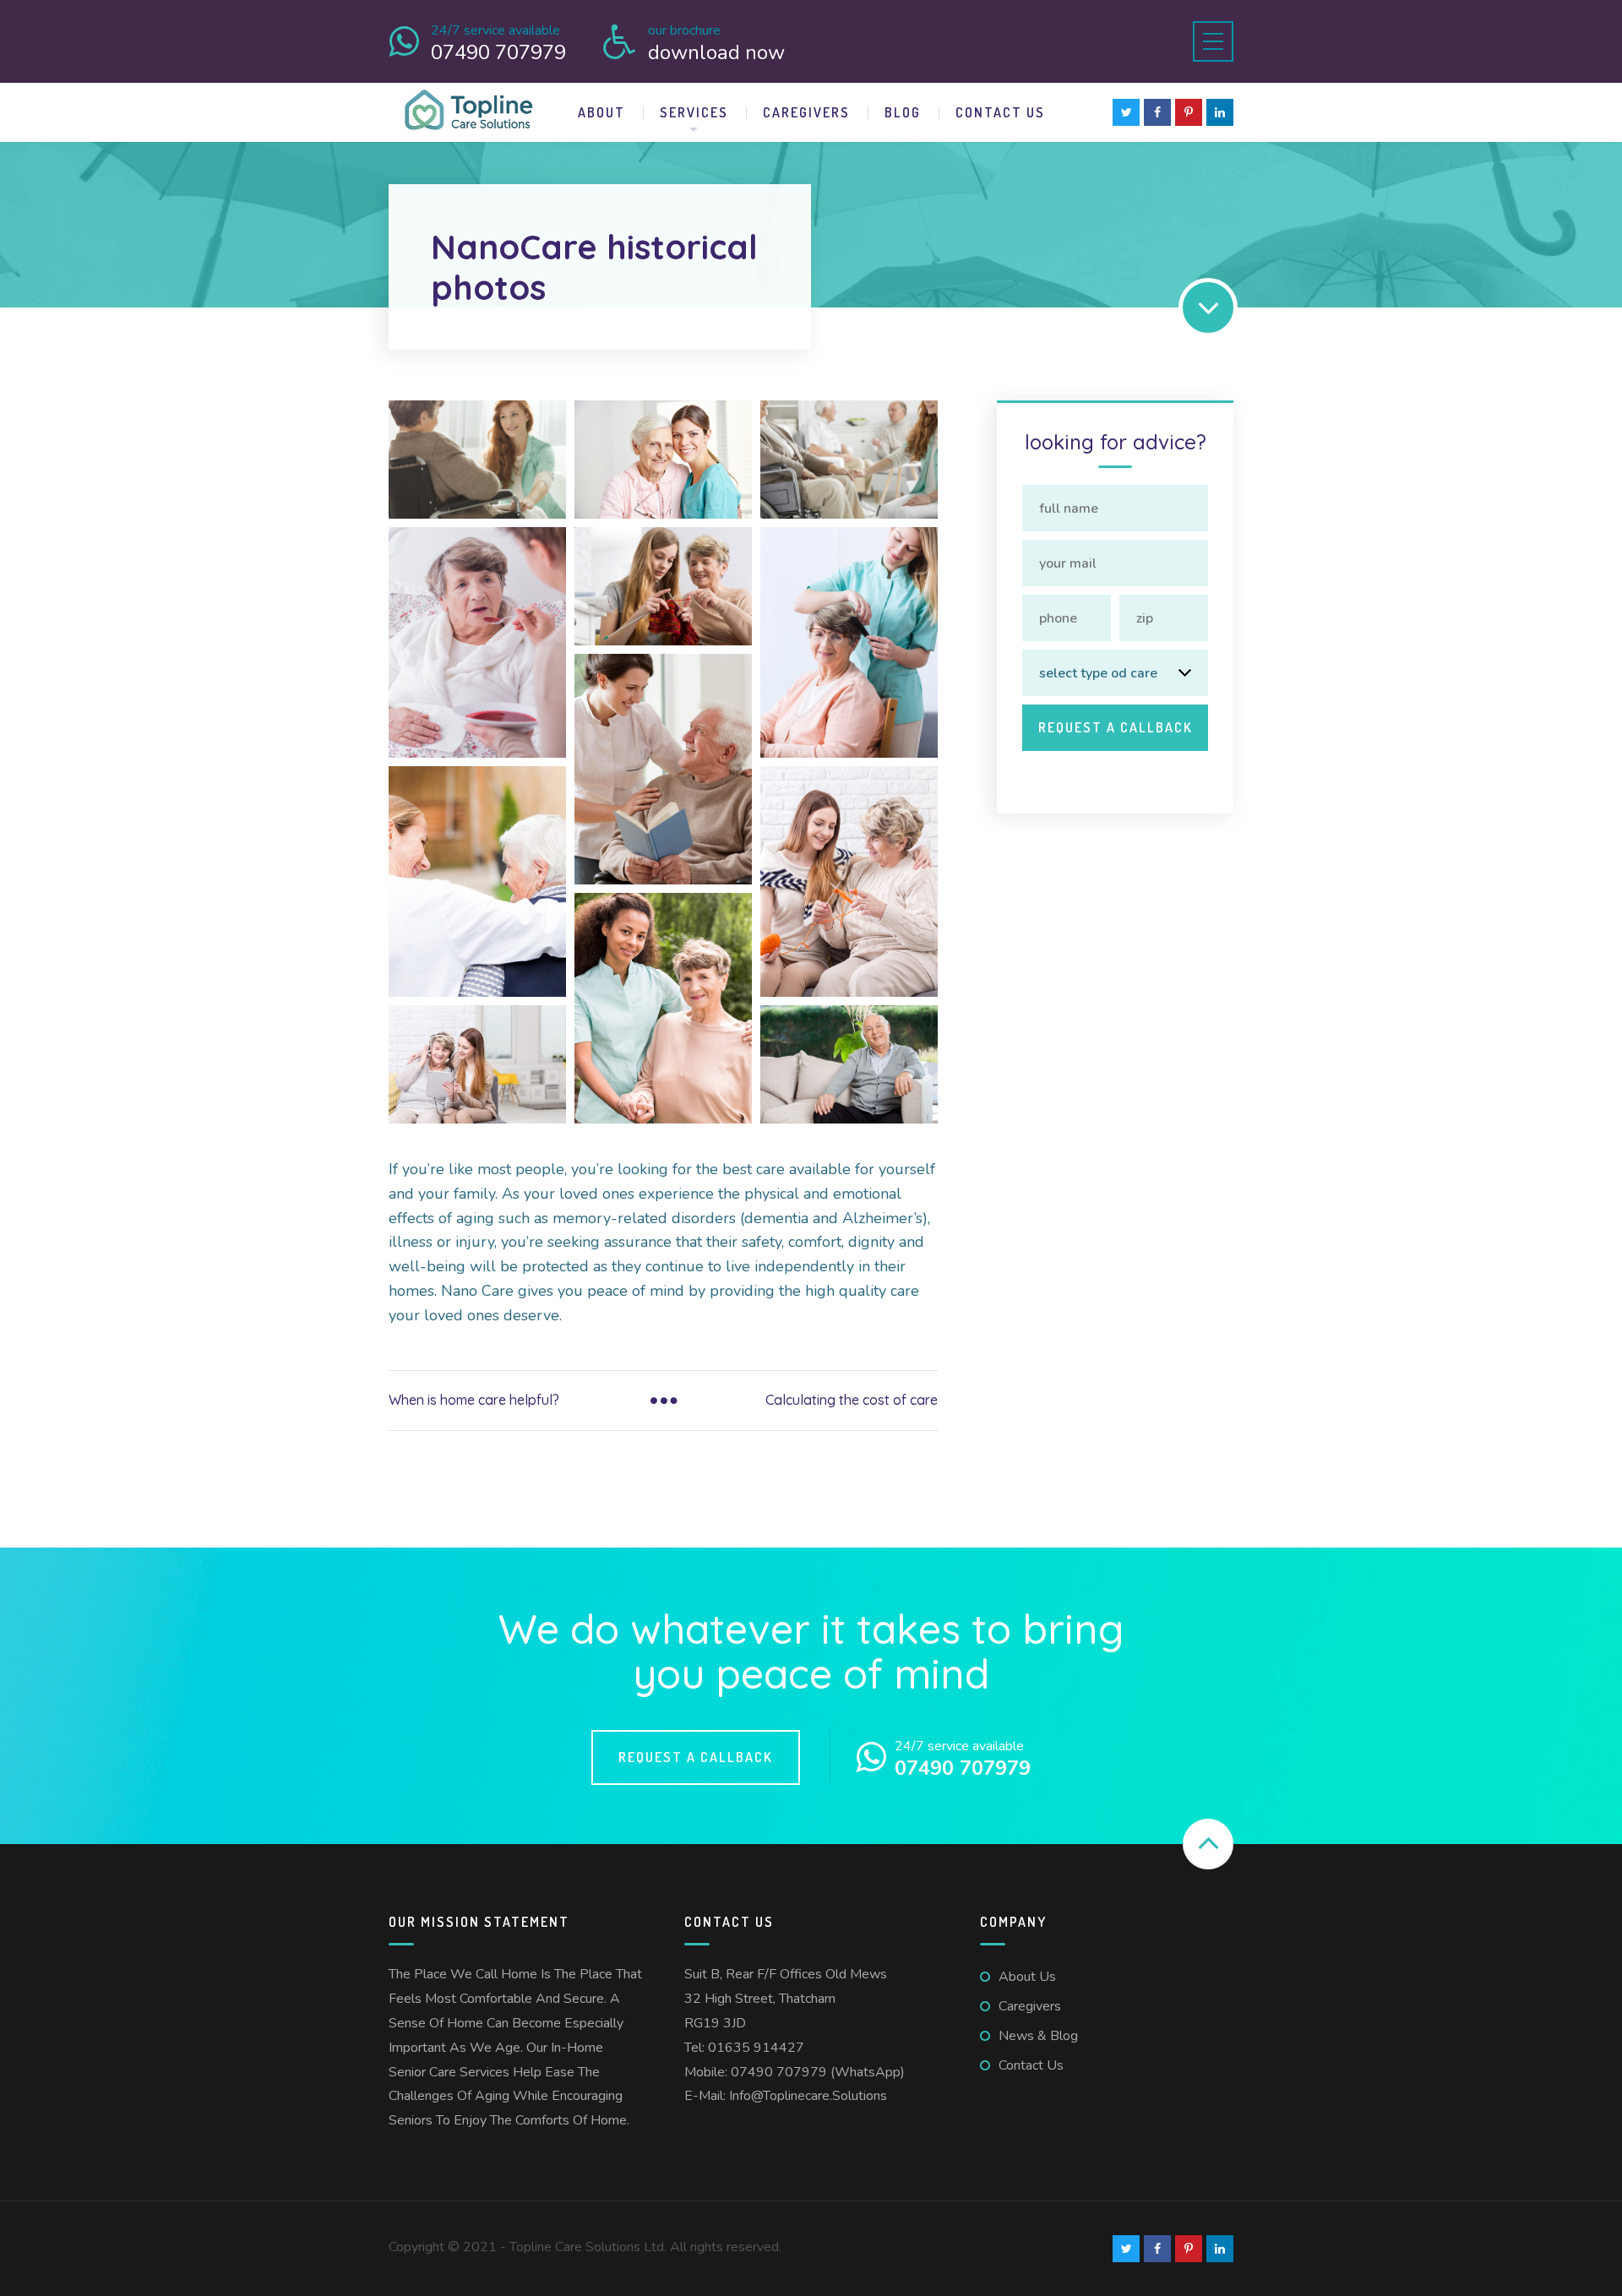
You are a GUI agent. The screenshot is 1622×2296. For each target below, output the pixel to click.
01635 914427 (756, 2048)
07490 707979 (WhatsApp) (818, 2072)
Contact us (1000, 112)
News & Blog (1038, 2036)
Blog (903, 112)
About (601, 112)
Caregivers (806, 112)
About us (1027, 1977)
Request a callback (696, 1757)
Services (694, 112)
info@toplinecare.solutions (808, 2096)
